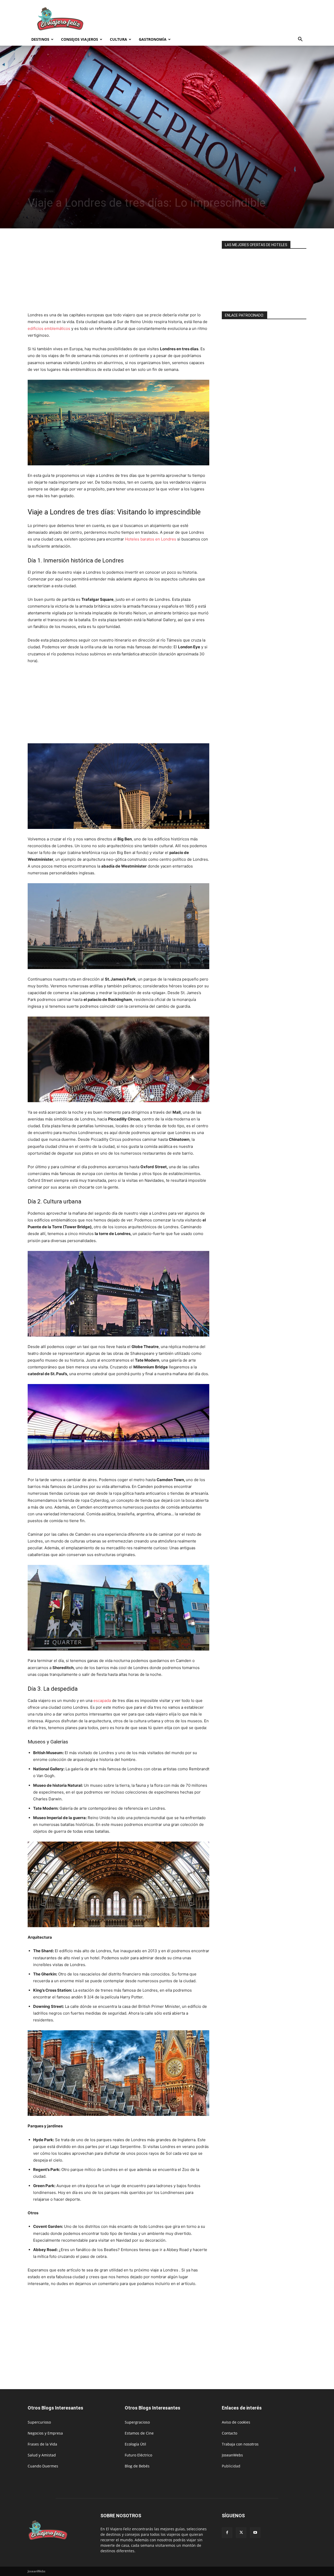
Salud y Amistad (42, 2455)
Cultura (118, 39)
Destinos (40, 39)
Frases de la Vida (42, 2444)
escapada (102, 1700)
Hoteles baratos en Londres (151, 539)
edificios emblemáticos (49, 328)
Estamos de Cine (139, 2433)
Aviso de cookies (236, 2422)
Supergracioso (137, 2422)
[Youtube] (255, 2533)
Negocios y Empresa (45, 2433)
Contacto (229, 2433)
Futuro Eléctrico (138, 2455)
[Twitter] (241, 2533)
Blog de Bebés (137, 2466)
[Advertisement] (211, 19)
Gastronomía (153, 39)
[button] (300, 40)
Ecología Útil (135, 2444)
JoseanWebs (232, 2455)
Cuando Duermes (43, 2466)
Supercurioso (39, 2422)
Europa (49, 191)
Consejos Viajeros (80, 39)
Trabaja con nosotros (240, 2444)
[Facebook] (227, 2533)
